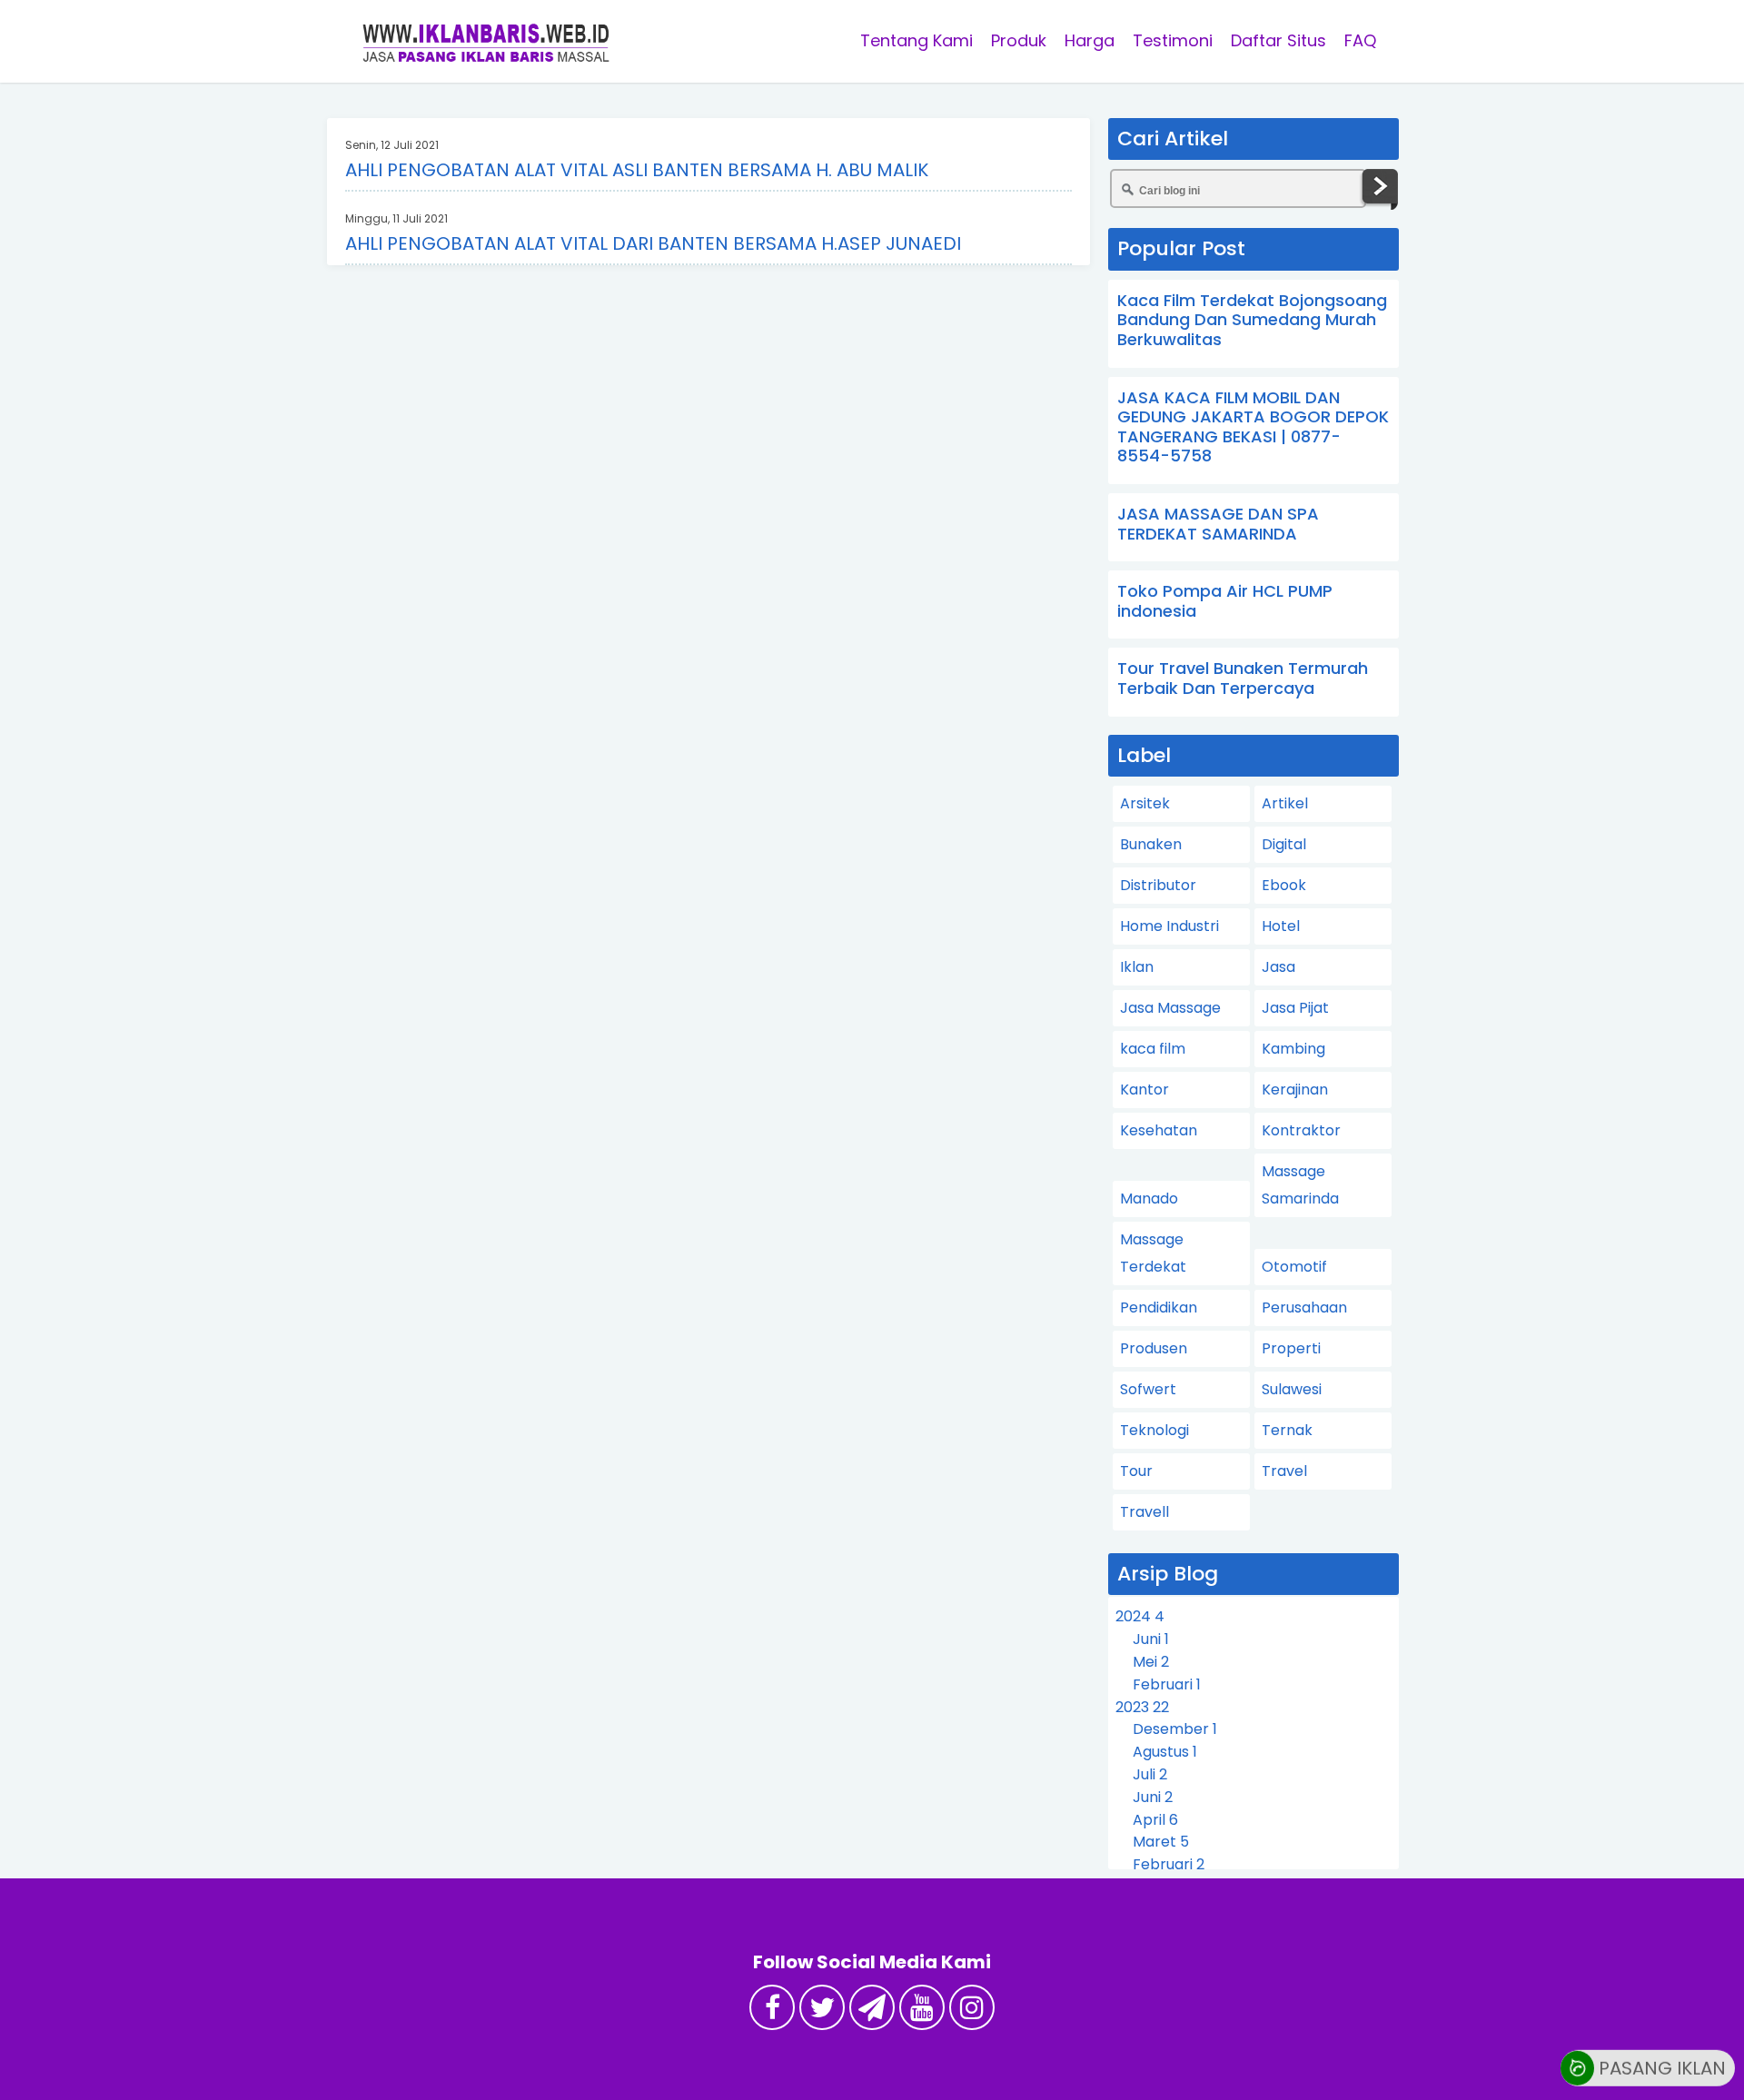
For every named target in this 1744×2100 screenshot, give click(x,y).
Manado (1149, 1199)
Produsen (1154, 1348)
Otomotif (1294, 1267)
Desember (1175, 1729)
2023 (1142, 1707)
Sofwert (1148, 1389)
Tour (1136, 1471)
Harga (1090, 40)
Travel (1284, 1471)
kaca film (1153, 1049)
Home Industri (1169, 926)
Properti (1291, 1348)
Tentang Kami (917, 40)
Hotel (1281, 926)
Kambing (1293, 1049)
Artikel (1285, 803)
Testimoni (1173, 40)
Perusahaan (1304, 1308)
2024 (1140, 1616)
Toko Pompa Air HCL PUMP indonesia (1225, 601)
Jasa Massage (1170, 1008)
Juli (1150, 1774)
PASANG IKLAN (1660, 2060)
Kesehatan (1159, 1130)
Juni (1151, 1639)
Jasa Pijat (1295, 1008)
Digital (1284, 844)
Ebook (1284, 885)
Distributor (1158, 885)
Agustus (1165, 1752)
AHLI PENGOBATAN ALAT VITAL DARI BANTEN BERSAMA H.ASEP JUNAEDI (653, 243)
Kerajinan (1295, 1090)
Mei (1151, 1662)
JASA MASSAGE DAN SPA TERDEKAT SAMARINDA (1218, 524)
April (1155, 1820)
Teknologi (1154, 1430)
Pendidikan (1159, 1308)
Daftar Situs (1278, 40)
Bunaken (1151, 844)
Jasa (1278, 967)
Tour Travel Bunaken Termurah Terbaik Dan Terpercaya (1243, 678)
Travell (1144, 1512)
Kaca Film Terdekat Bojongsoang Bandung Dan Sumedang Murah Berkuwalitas (1252, 320)
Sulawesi (1292, 1389)
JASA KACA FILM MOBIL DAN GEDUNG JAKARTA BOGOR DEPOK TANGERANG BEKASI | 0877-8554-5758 (1253, 427)
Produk (1019, 40)
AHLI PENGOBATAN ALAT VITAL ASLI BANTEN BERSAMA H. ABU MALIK (637, 170)
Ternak (1287, 1430)
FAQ (1360, 40)
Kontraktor (1301, 1130)
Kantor (1144, 1090)
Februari (1167, 1684)
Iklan (1137, 967)
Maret (1161, 1842)
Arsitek (1145, 803)
